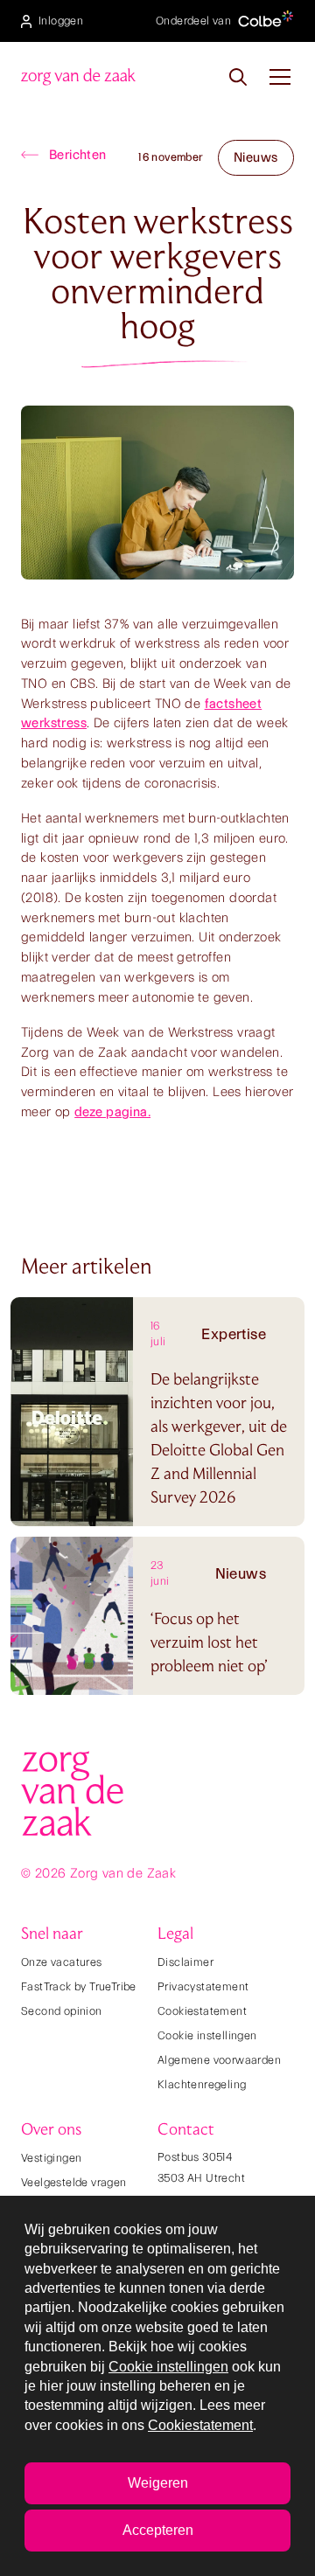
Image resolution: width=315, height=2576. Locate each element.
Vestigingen (51, 2158)
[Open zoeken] (238, 77)
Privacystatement (203, 1986)
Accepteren (158, 2530)
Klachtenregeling (202, 2084)
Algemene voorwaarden (219, 2060)
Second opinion (62, 2011)
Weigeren (158, 2483)
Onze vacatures (62, 1962)
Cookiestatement (202, 2011)
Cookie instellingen (207, 2035)
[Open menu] (280, 77)
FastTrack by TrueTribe (79, 1986)
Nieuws (255, 157)
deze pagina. (112, 1112)
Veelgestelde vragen (74, 2182)
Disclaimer (185, 1962)
